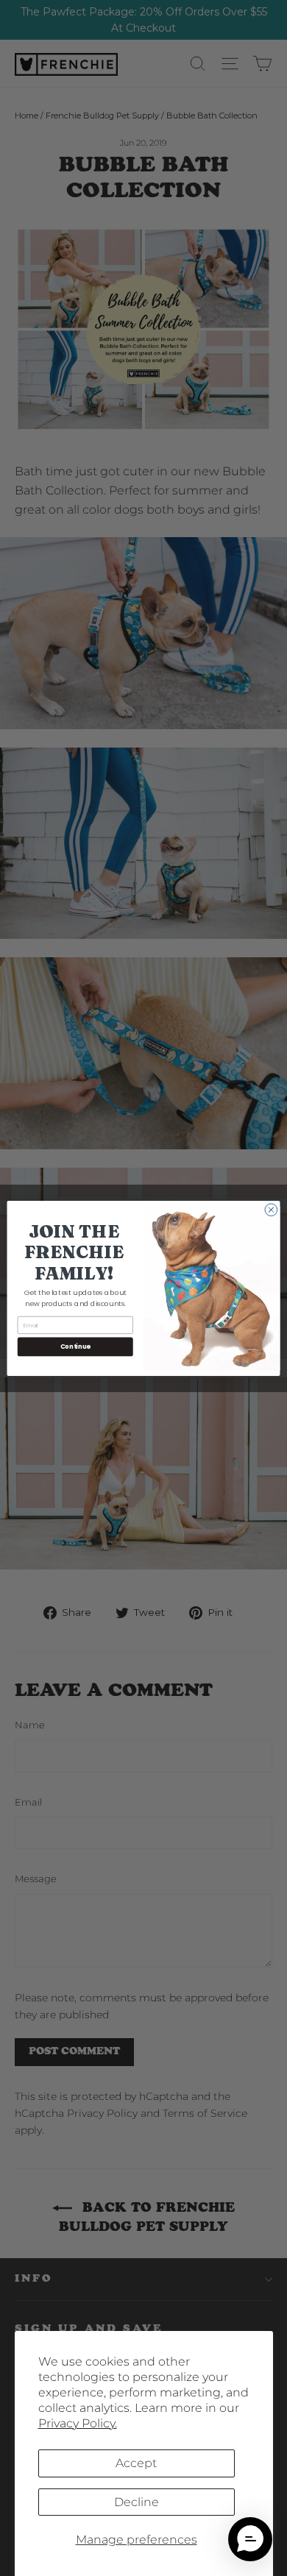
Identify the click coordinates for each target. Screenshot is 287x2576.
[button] (250, 2539)
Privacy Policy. (78, 2423)
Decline (137, 2502)
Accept (136, 2463)
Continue (75, 1346)
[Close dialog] (271, 1209)
